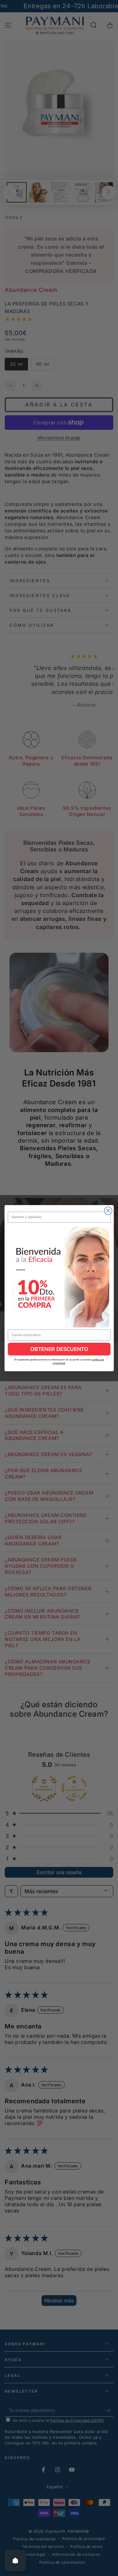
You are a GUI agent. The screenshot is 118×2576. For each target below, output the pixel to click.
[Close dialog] (108, 1211)
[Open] (15, 2561)
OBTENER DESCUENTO (59, 1349)
